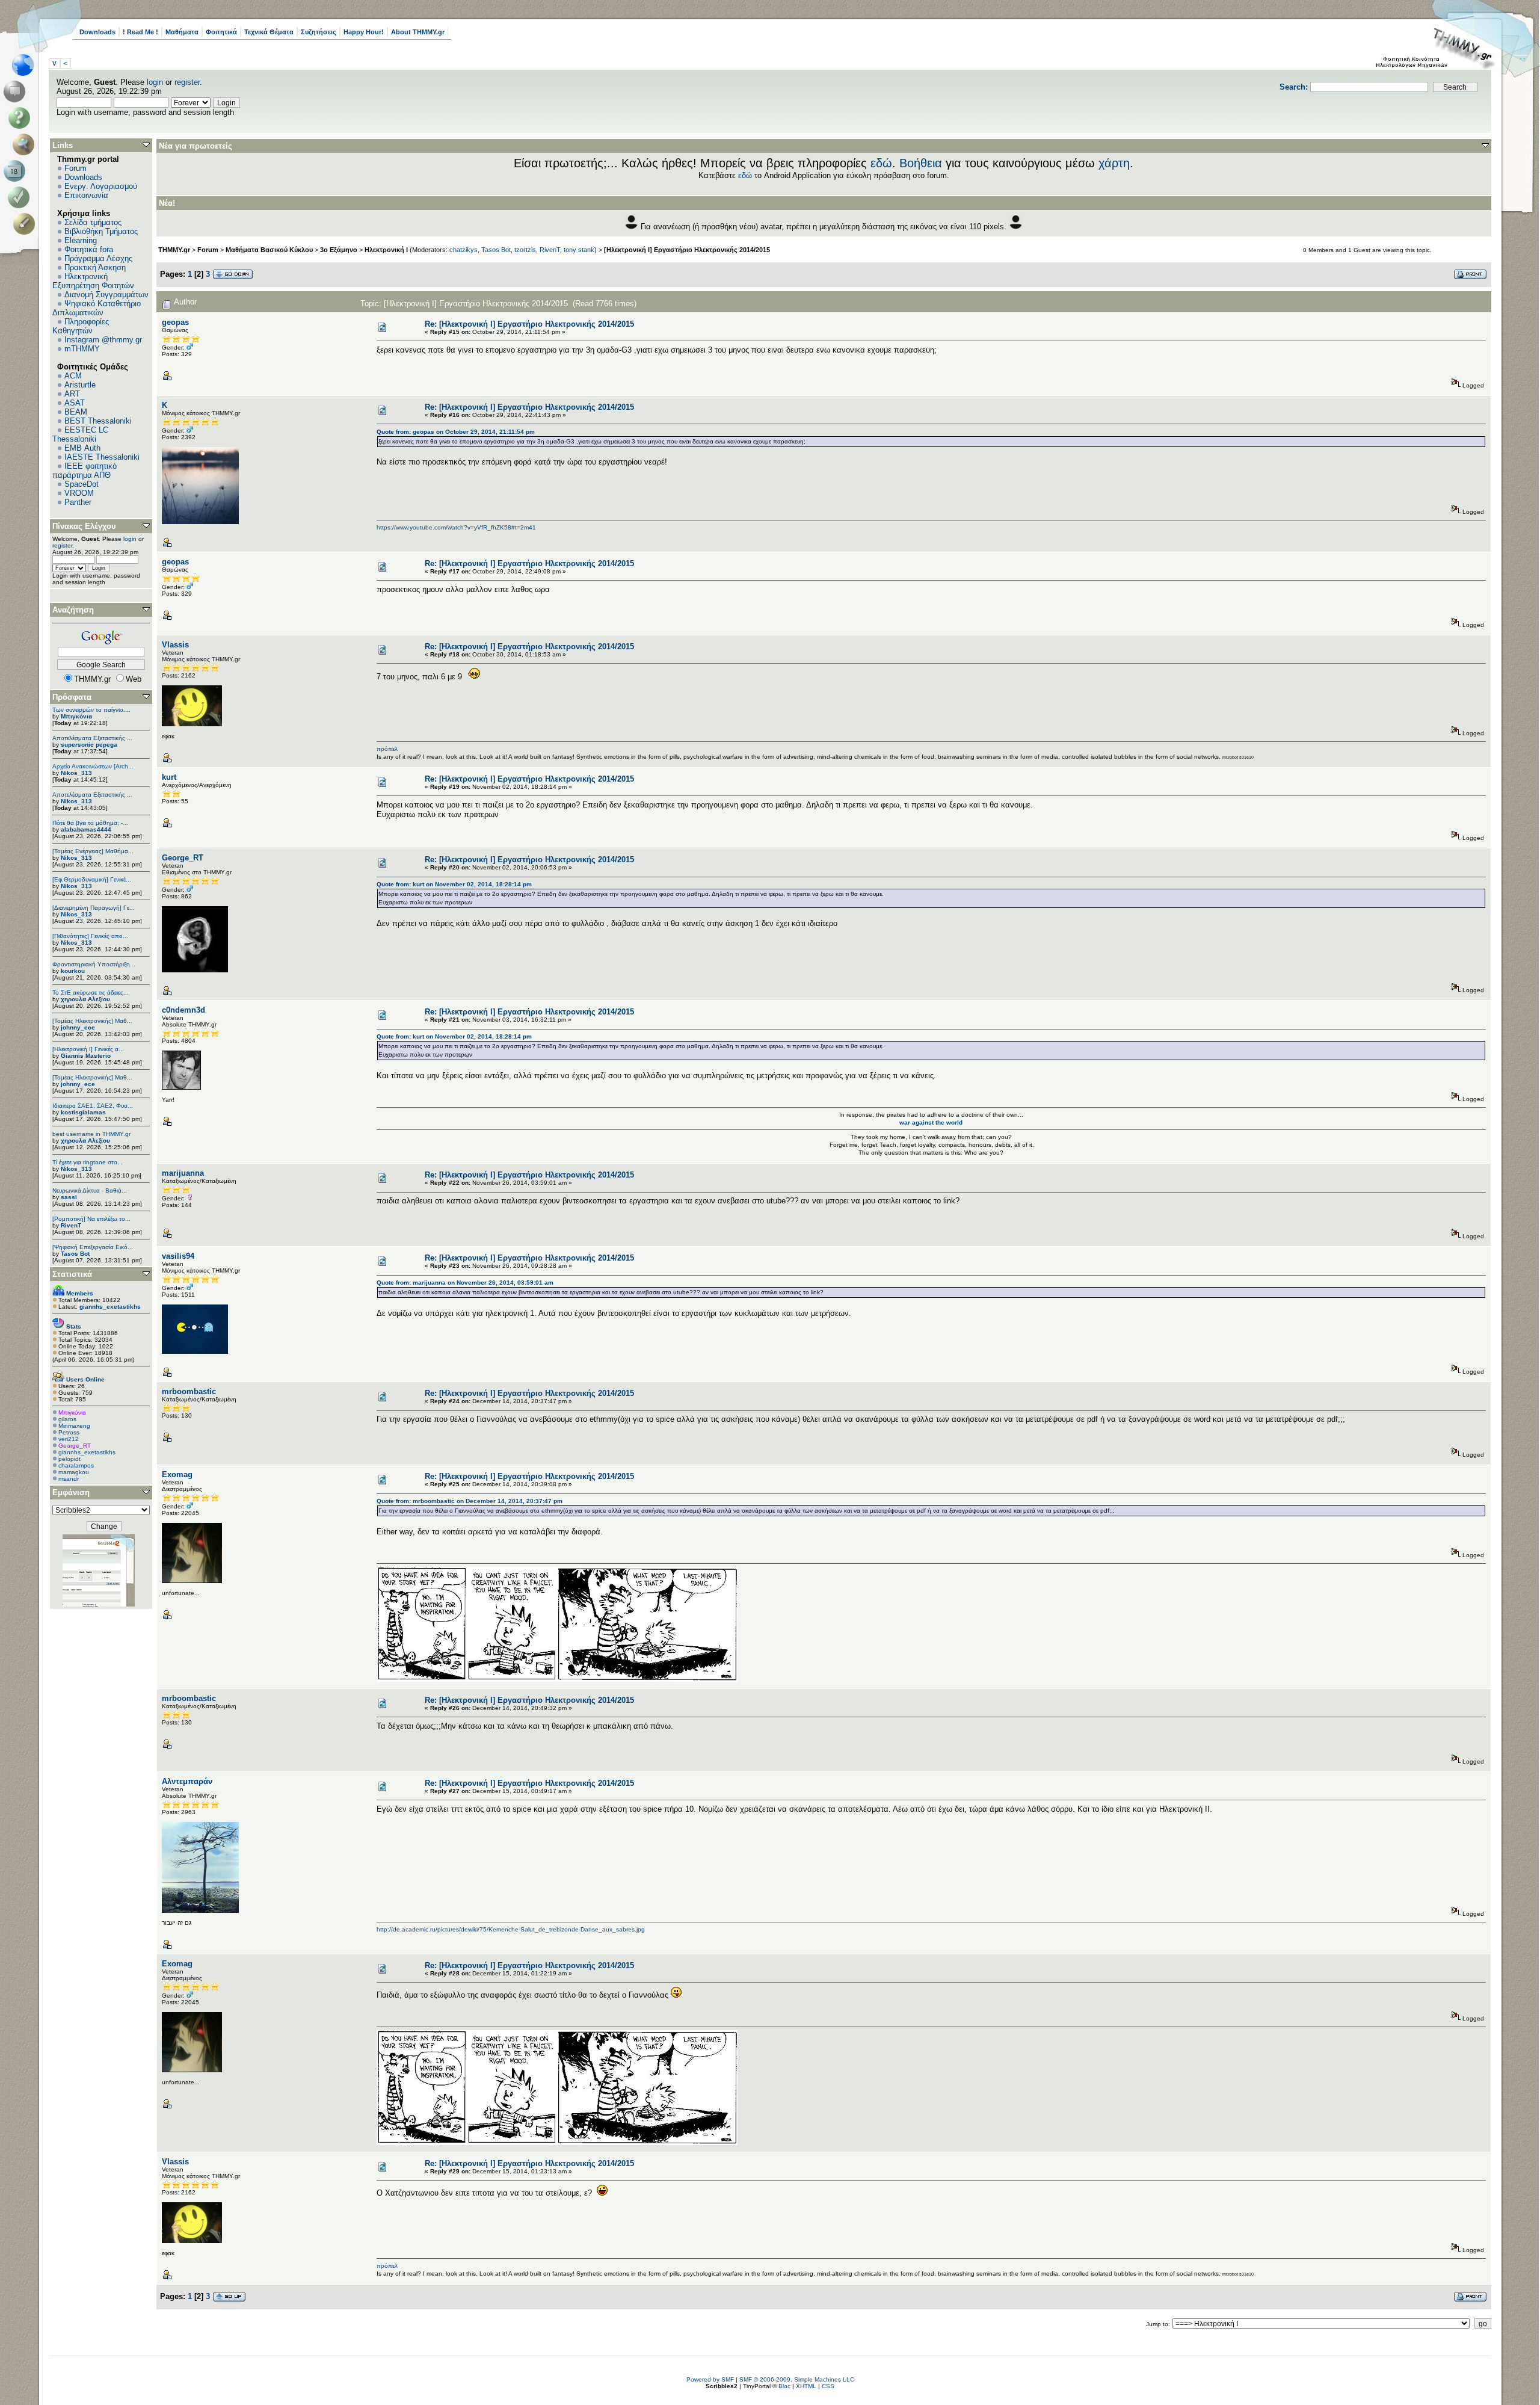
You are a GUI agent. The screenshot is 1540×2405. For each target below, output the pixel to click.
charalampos (76, 1465)
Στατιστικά (72, 1274)
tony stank (579, 250)
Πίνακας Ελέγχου (84, 526)
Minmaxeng (74, 1426)
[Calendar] (17, 171)
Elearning (81, 240)
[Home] (26, 65)
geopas (175, 322)
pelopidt (69, 1459)
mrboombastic (189, 1391)
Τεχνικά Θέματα (269, 32)
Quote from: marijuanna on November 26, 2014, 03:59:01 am (465, 1283)
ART (72, 394)
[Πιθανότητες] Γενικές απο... (90, 936)
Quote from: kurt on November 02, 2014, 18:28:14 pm (454, 884)
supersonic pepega (89, 745)
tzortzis (525, 250)
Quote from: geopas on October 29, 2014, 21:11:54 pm (456, 432)
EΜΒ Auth (82, 448)
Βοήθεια (921, 163)
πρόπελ (387, 749)
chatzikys (464, 250)
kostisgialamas (83, 1112)
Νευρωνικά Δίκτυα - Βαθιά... (90, 1190)
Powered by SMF (710, 2379)
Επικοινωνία (86, 195)
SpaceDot (82, 484)
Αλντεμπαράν (187, 1781)
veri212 (69, 1439)
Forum (75, 168)
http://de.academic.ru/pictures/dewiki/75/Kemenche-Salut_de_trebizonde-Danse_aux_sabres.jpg (511, 1929)
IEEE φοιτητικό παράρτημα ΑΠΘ (85, 471)
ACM (73, 376)
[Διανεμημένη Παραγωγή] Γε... (94, 908)
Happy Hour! (364, 32)
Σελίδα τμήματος (93, 222)
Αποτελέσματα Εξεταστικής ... (92, 738)
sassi (69, 1197)
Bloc (784, 2386)
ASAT (75, 403)
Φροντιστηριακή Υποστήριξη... (94, 964)
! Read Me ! (140, 32)
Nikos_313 (76, 773)
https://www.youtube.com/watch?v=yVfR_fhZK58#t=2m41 (456, 527)
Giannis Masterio (86, 1056)
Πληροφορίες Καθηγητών (81, 326)
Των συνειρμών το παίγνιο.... (91, 710)
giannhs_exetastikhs (87, 1452)
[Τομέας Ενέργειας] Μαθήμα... (93, 851)
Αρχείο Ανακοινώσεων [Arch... (93, 766)
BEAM (76, 412)
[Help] (21, 118)
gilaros (67, 1419)
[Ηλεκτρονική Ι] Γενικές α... (88, 1049)
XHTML (806, 2386)
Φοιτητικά (221, 32)
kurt (169, 777)
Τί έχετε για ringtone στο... (88, 1162)
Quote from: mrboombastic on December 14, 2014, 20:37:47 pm (470, 1501)
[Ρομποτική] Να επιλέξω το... (91, 1219)
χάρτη (1114, 163)
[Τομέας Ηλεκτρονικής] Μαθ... (92, 1021)
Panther (78, 502)
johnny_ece (78, 1027)
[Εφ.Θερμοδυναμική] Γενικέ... (92, 879)
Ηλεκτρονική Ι (386, 250)
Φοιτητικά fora (89, 249)
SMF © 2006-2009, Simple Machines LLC (797, 2379)
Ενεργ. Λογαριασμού (101, 186)
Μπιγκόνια (76, 716)
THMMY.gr (174, 250)
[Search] (26, 144)
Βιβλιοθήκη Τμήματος (101, 231)
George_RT (75, 1446)
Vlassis (175, 645)
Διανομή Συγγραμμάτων (106, 295)
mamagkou (74, 1472)
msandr (69, 1479)
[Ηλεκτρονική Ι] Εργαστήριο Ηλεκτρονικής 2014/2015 (687, 250)
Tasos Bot (75, 1254)
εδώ (881, 163)
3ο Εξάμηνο (339, 250)
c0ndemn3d (183, 1010)
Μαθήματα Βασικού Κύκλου (269, 250)
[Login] (21, 197)
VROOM (79, 493)
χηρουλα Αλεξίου (85, 999)
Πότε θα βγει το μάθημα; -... (90, 823)
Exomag (177, 1474)
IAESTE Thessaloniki (102, 457)
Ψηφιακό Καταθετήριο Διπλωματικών (97, 308)
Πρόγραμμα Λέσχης (98, 258)
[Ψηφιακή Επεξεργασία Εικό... (93, 1247)
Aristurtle (80, 385)
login (155, 82)
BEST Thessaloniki (98, 421)
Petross (69, 1432)
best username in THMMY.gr (91, 1134)
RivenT (71, 1225)
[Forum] (17, 91)
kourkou (73, 971)
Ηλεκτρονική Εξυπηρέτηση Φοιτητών (93, 281)
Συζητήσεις (319, 32)
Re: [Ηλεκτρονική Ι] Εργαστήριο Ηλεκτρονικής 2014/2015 (529, 324)
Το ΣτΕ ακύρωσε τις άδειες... (91, 993)
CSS (828, 2386)
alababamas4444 (86, 829)
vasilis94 (178, 1256)
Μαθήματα (182, 32)
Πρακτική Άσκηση (95, 267)
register (187, 82)
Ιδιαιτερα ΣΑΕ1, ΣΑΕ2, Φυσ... (93, 1106)
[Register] (26, 224)
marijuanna (183, 1173)
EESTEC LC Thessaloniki (80, 434)
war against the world (931, 1122)
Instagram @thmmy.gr (103, 340)
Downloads (97, 32)
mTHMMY (82, 349)
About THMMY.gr (418, 32)
